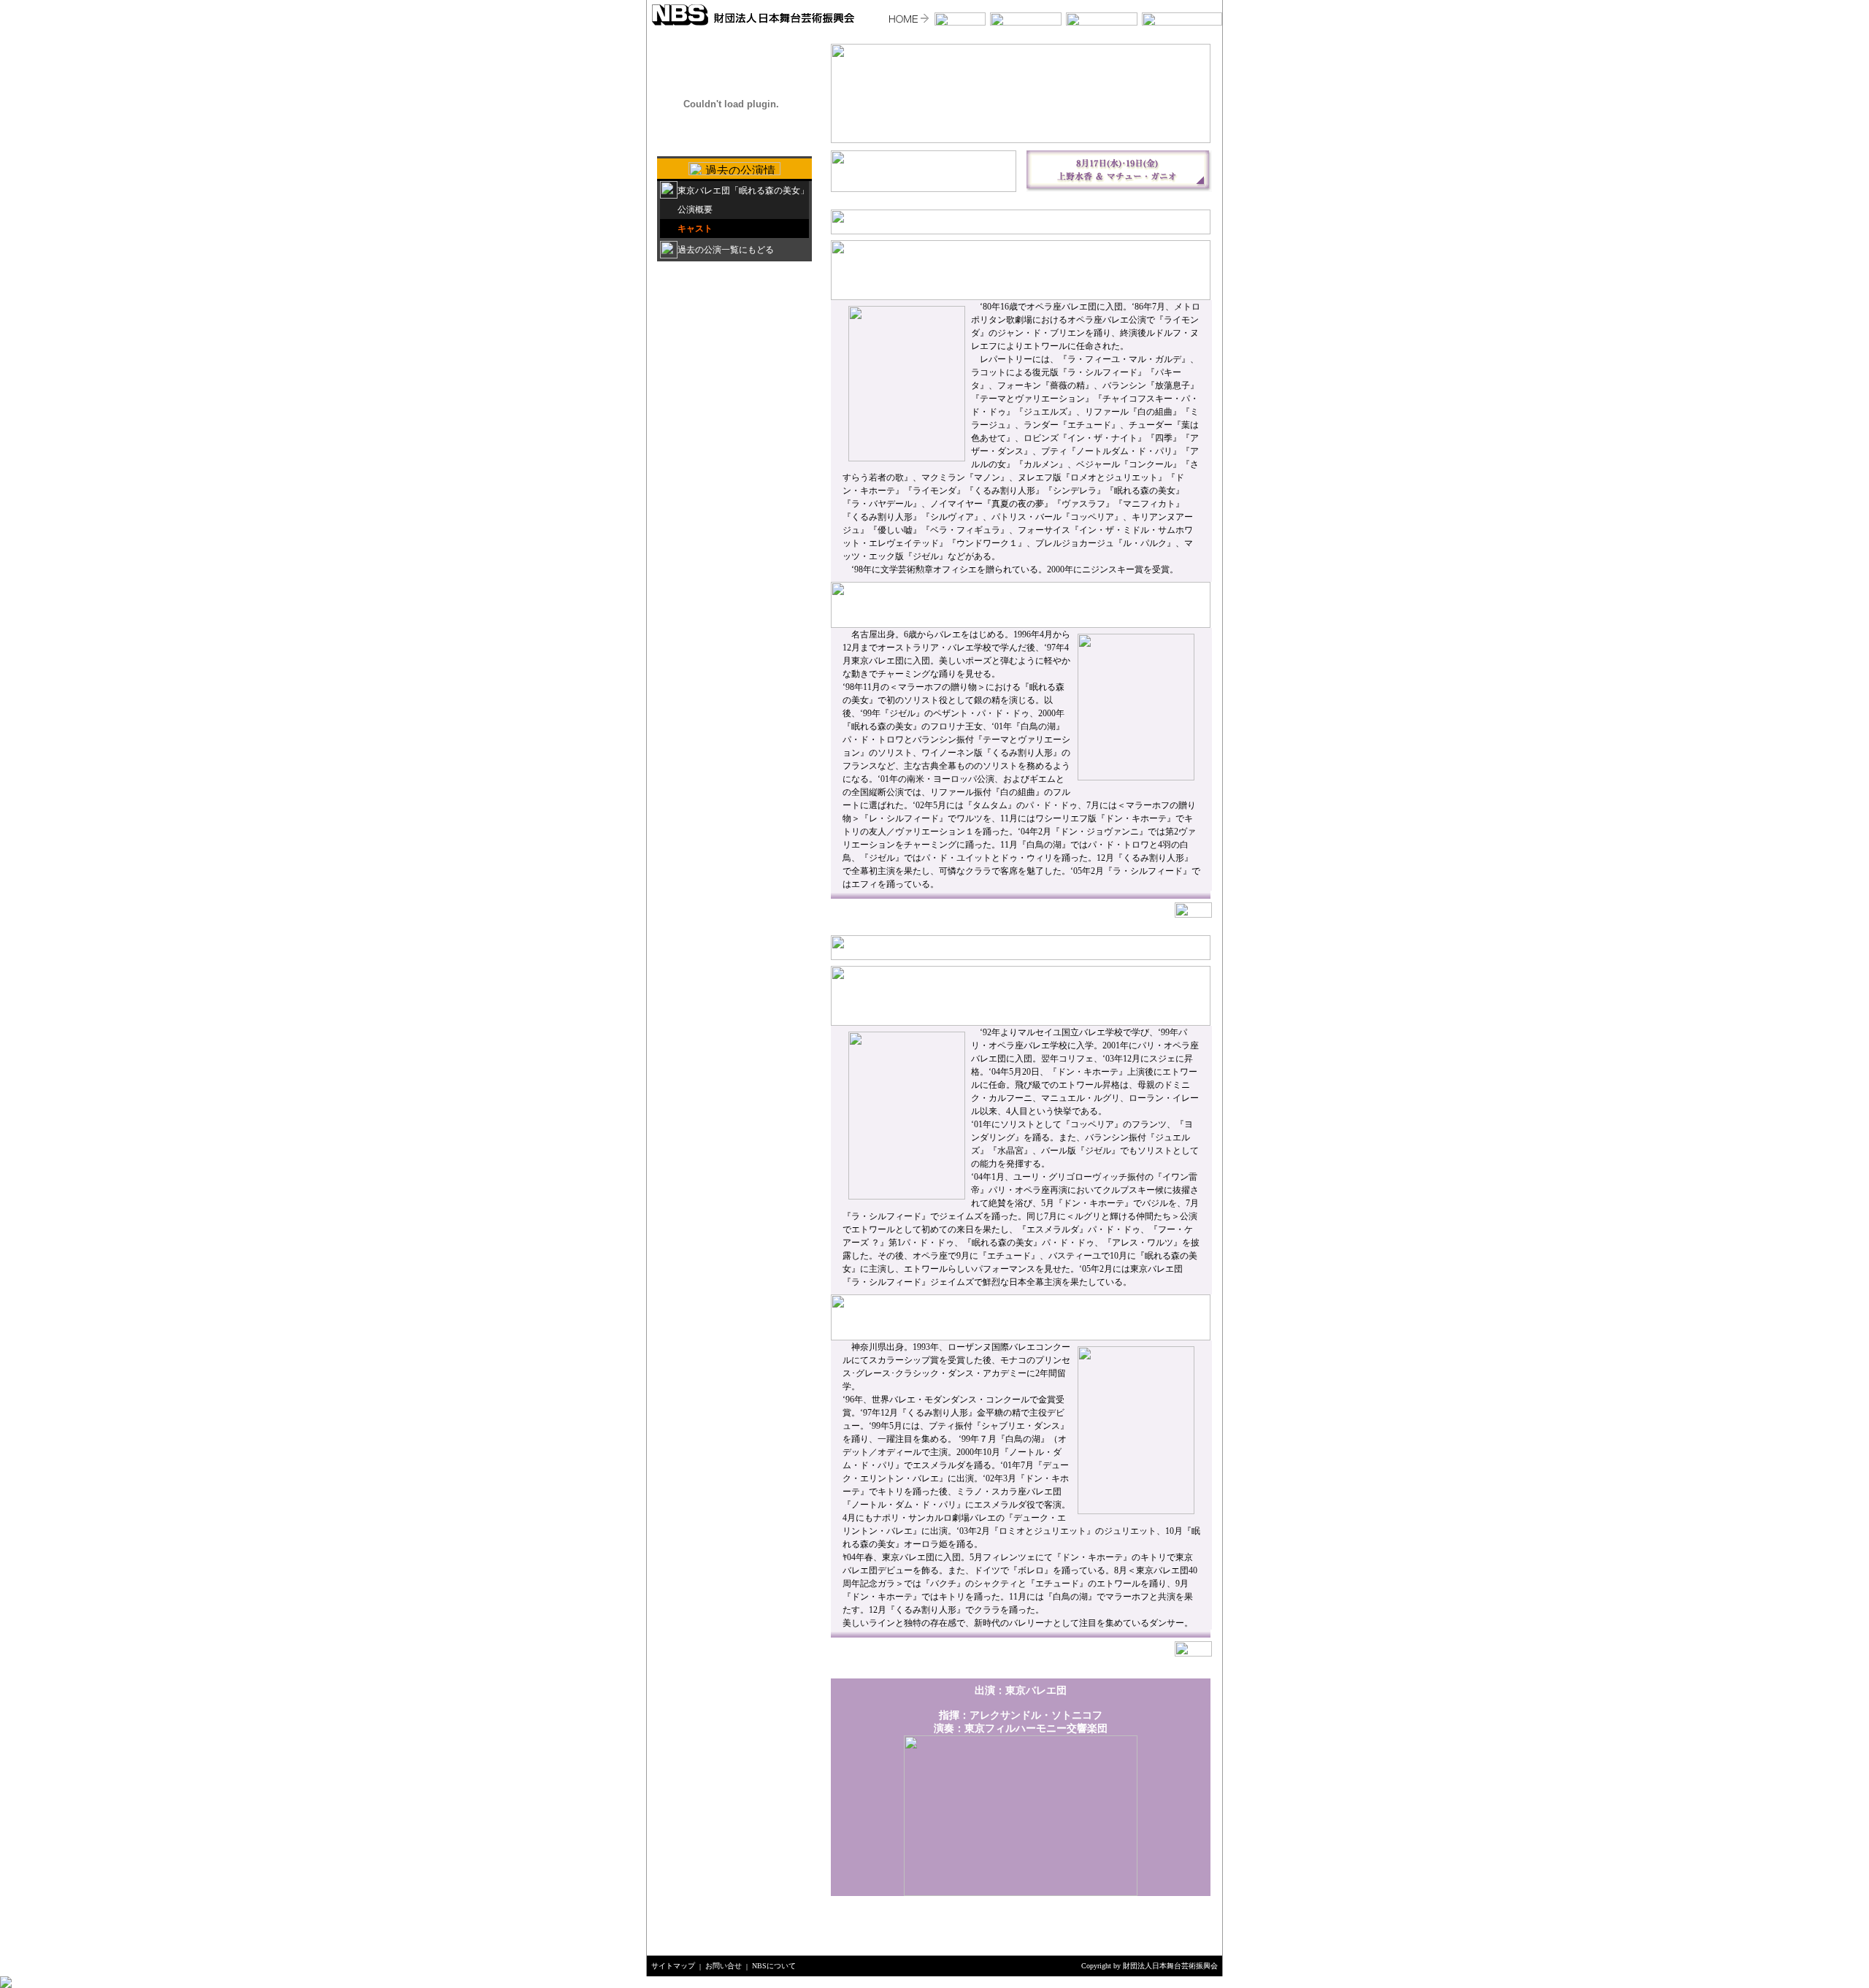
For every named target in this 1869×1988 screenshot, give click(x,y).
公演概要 (695, 210)
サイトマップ (673, 1966)
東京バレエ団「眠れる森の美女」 (743, 191)
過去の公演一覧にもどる (726, 250)
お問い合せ (724, 1966)
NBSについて (774, 1966)
